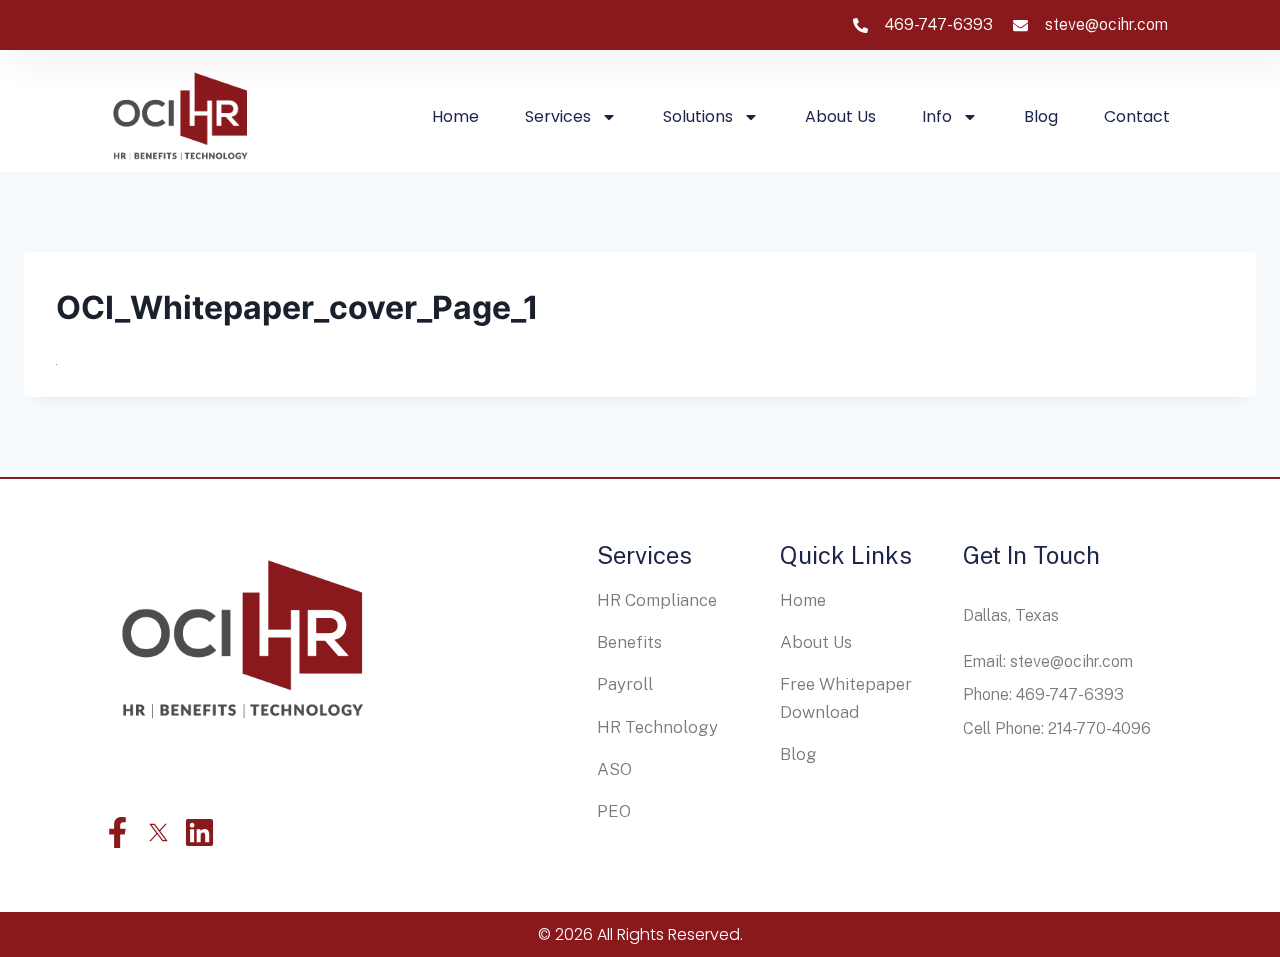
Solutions (698, 116)
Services (558, 116)
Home (455, 116)
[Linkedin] (199, 832)
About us (840, 116)
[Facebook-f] (117, 832)
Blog (1041, 116)
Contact (1137, 116)
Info (937, 116)
